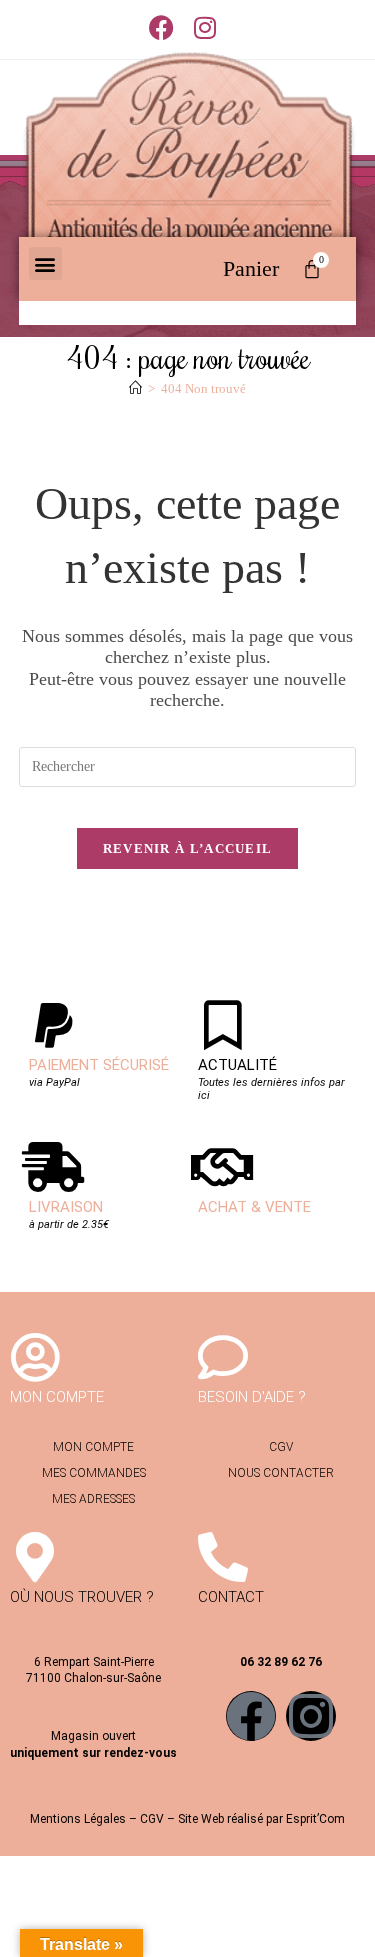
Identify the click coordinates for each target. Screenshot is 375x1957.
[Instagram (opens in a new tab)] (205, 27)
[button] (45, 263)
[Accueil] (135, 388)
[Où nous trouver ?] (35, 1557)
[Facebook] (251, 1716)
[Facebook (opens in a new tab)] (166, 27)
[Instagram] (311, 1716)
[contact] (223, 1557)
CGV (281, 1447)
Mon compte (93, 1447)
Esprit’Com (315, 1819)
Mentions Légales (78, 1819)
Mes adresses (93, 1499)
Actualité (237, 1065)
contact (231, 1597)
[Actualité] (223, 1025)
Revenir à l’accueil (188, 848)
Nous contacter (281, 1473)
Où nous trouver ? (82, 1597)
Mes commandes (94, 1473)
